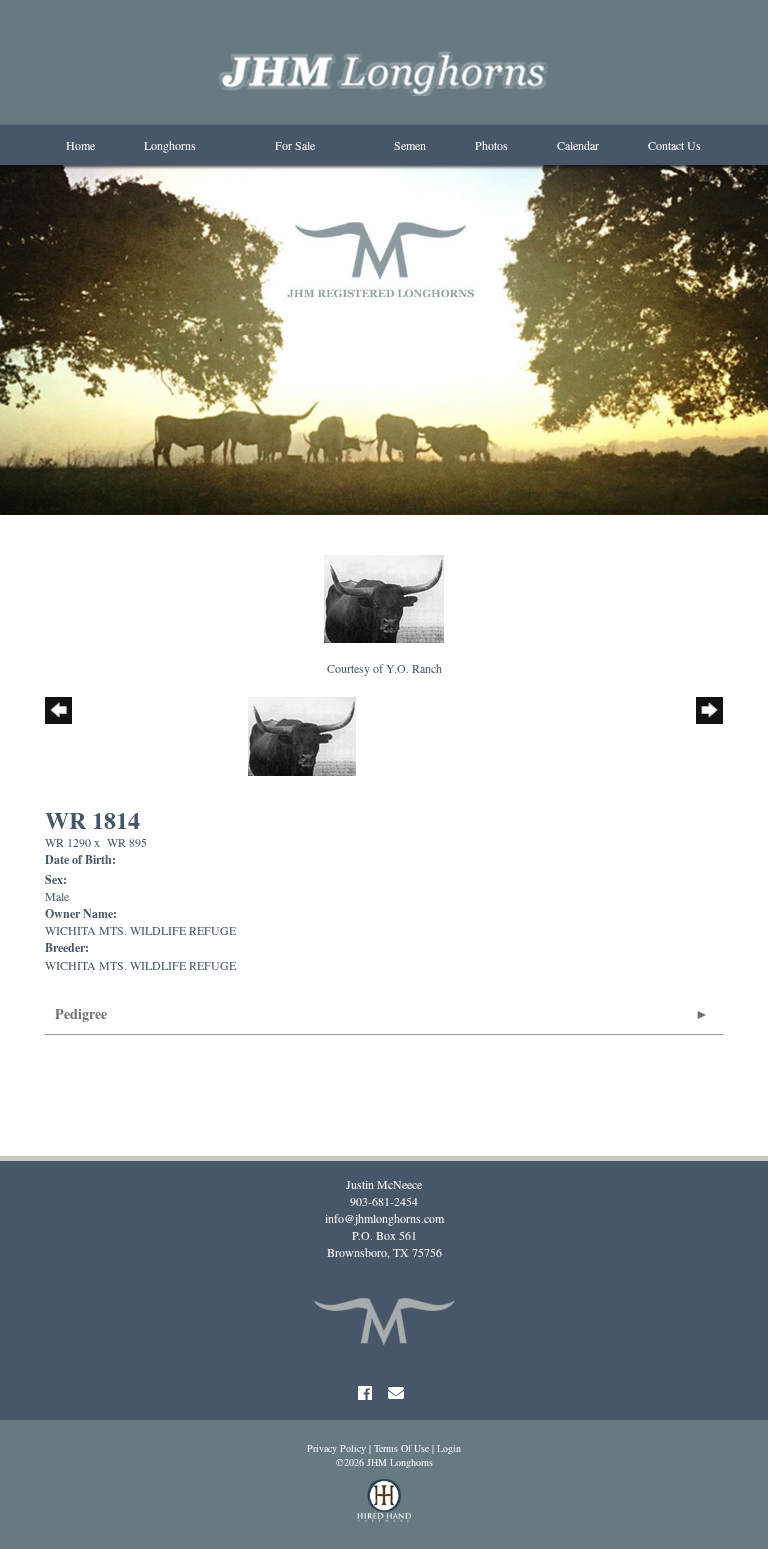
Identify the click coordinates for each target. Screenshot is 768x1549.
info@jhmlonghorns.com (384, 1218)
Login (449, 1448)
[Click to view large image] (384, 597)
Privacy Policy (336, 1448)
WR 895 (127, 842)
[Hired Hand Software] (384, 1509)
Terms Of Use (401, 1448)
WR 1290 (68, 842)
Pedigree (81, 1013)
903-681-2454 (384, 1201)
